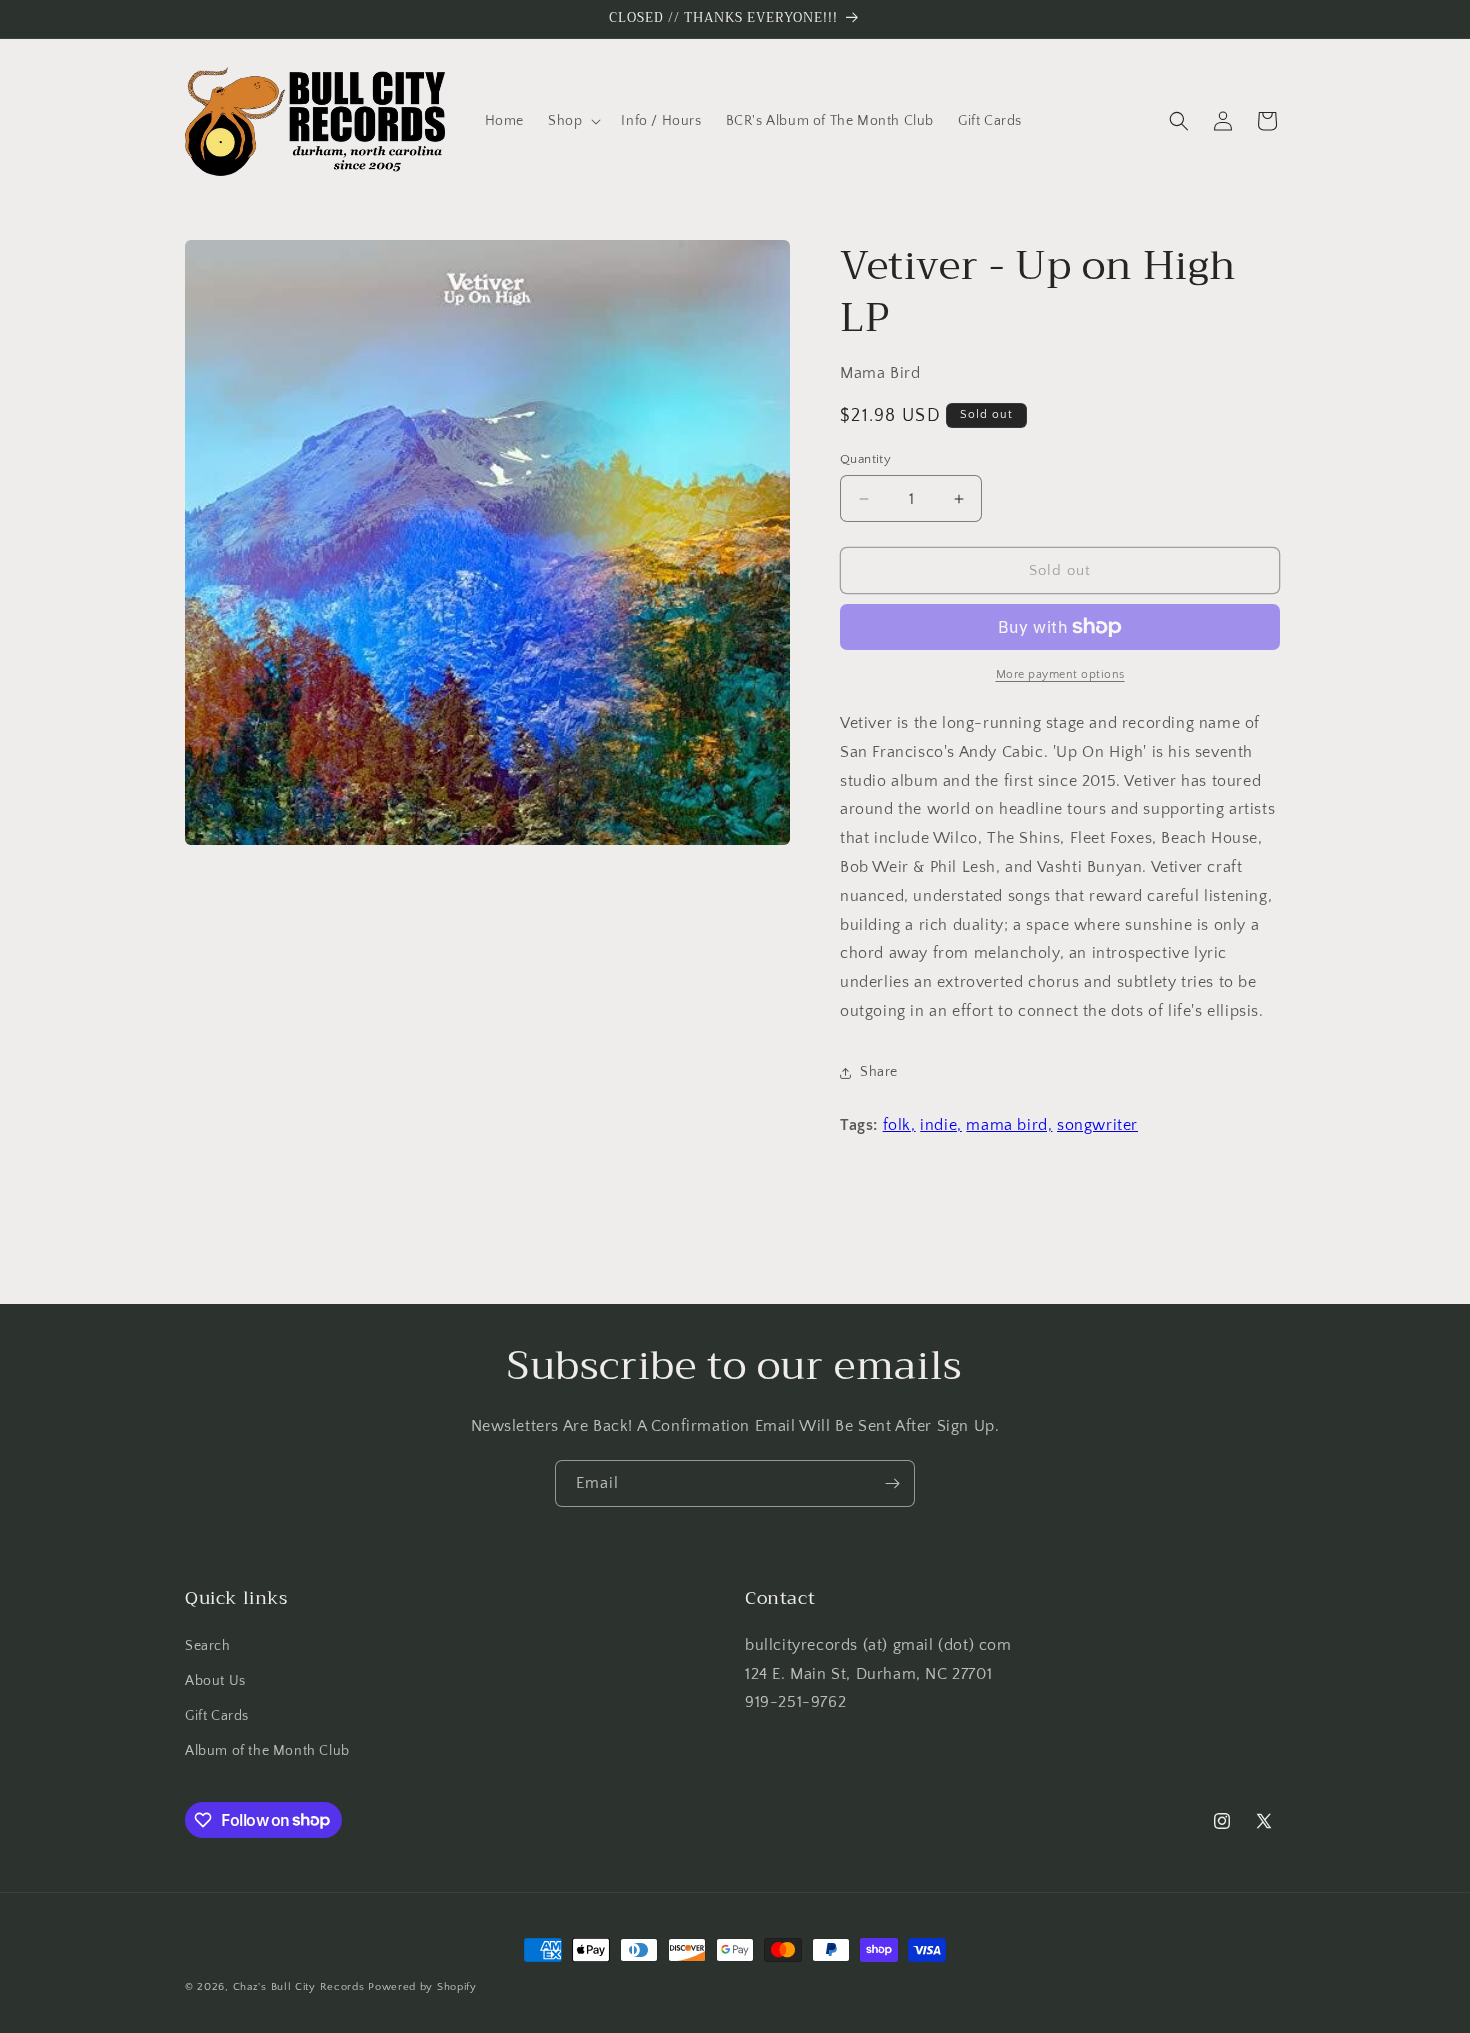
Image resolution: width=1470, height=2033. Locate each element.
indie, (941, 1125)
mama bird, (1009, 1125)
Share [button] (879, 1072)
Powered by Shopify (422, 1987)
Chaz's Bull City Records (299, 1987)
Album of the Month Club (267, 1751)
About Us (215, 1681)
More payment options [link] (1060, 674)
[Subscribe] (892, 1483)
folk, (899, 1125)
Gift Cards (217, 1716)
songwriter (1097, 1125)
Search (208, 1646)
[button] (572, 121)
